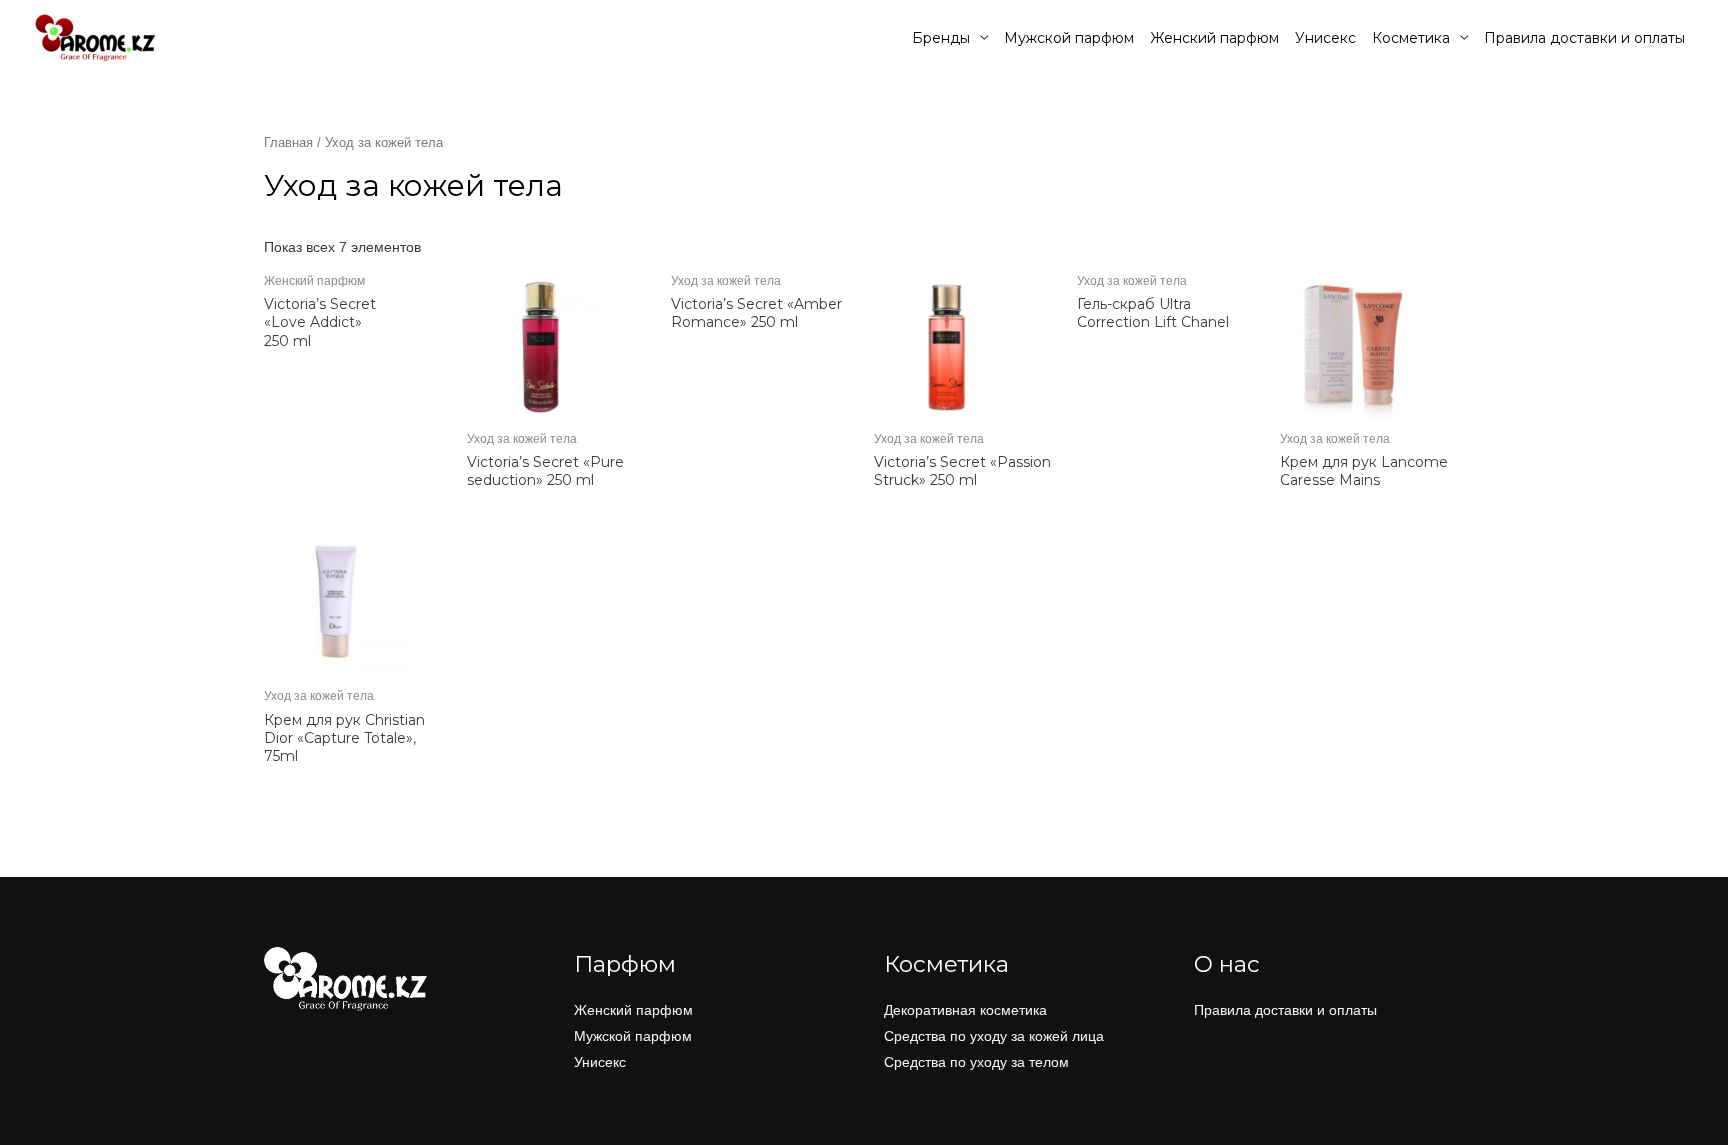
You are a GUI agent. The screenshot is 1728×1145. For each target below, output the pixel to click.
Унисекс (1325, 38)
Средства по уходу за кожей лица (994, 1036)
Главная (288, 142)
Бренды (941, 38)
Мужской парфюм (1069, 38)
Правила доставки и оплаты (1584, 38)
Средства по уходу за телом (976, 1062)
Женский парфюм (1214, 38)
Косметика (1411, 38)
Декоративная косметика (965, 1010)
